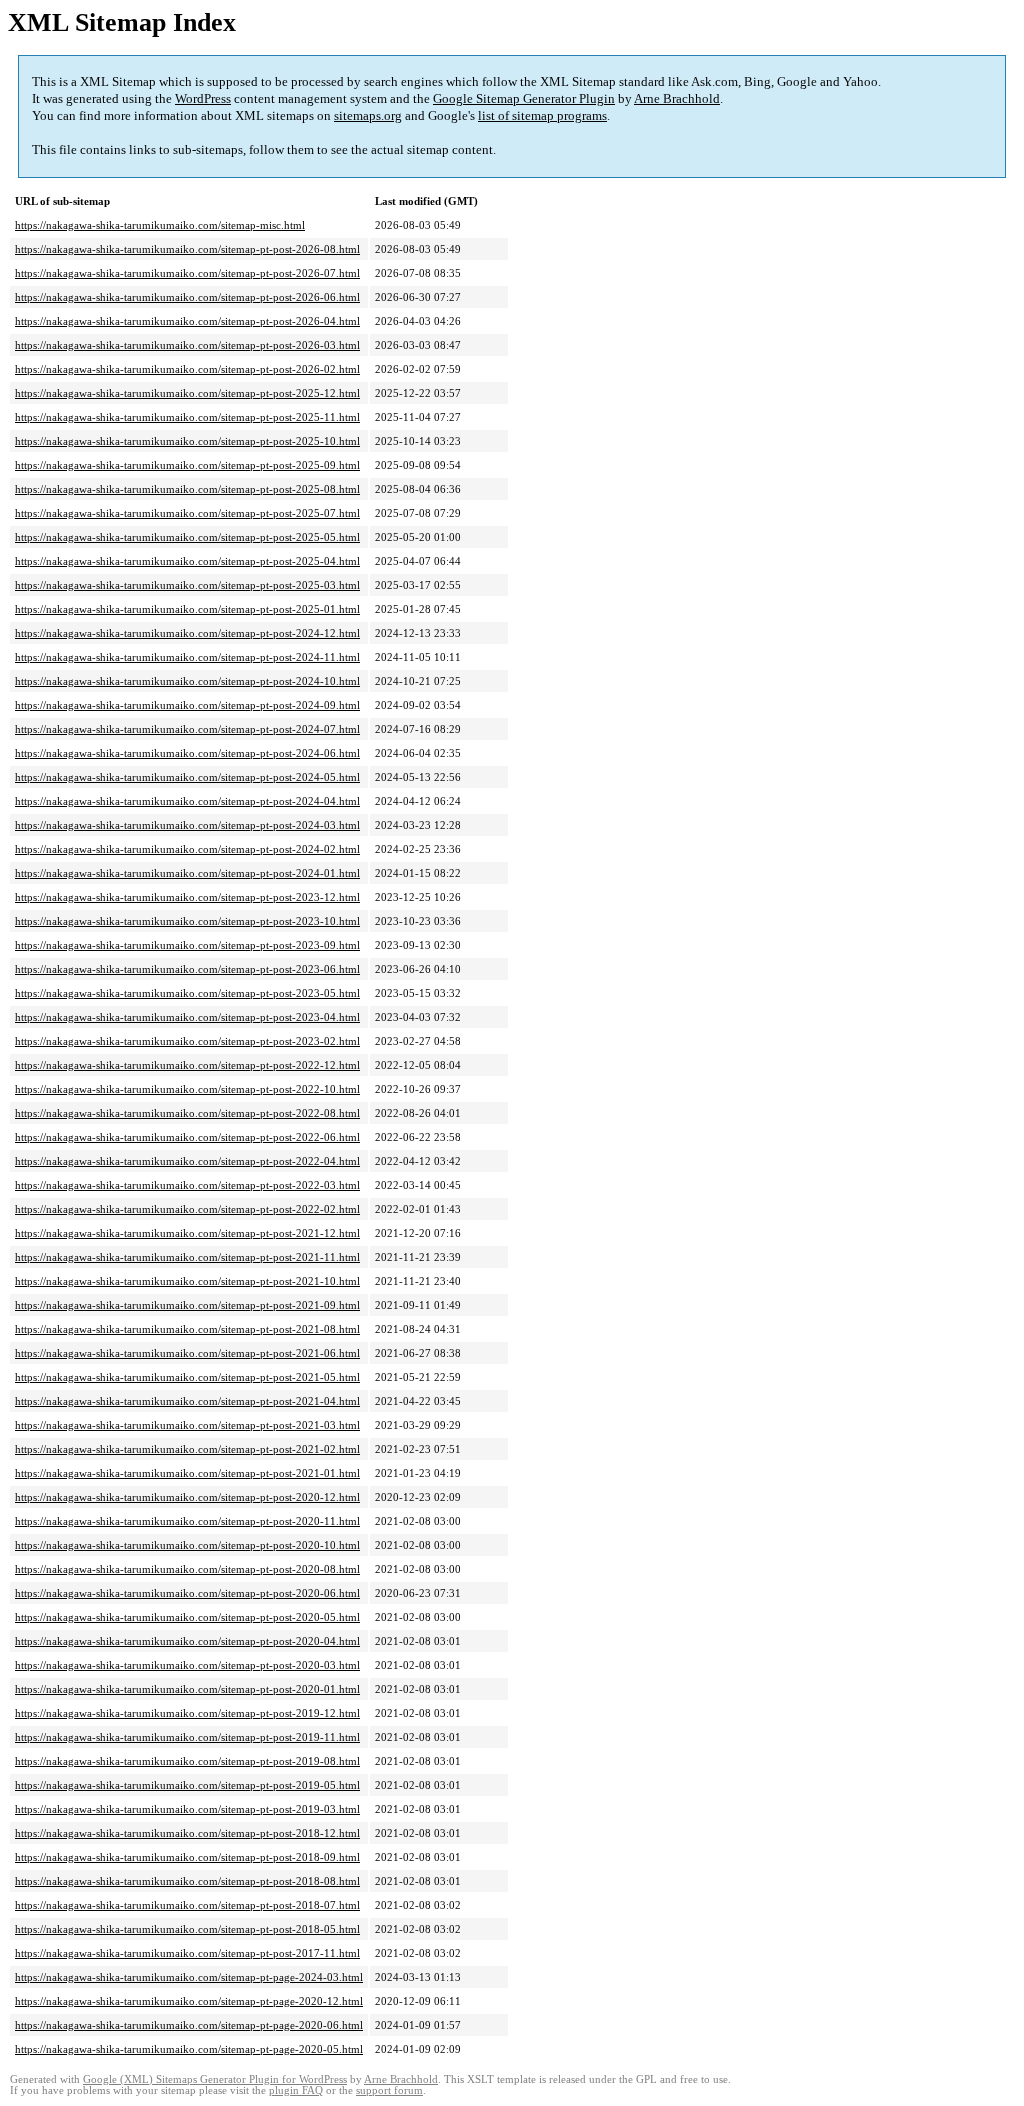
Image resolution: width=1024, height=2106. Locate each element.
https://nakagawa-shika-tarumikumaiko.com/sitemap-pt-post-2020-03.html (187, 1665)
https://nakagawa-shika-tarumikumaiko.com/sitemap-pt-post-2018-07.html (187, 1905)
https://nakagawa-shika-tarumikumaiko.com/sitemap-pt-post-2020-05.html (187, 1617)
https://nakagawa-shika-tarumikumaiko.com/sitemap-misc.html (160, 225)
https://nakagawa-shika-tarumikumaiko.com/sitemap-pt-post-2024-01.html (187, 873)
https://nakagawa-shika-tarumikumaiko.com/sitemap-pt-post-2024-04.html (187, 801)
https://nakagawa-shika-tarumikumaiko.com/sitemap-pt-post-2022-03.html (187, 1185)
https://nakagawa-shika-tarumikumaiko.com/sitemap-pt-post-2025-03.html (187, 585)
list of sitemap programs (542, 115)
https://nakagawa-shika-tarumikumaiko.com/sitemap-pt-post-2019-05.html (187, 1785)
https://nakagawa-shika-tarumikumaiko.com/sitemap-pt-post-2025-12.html (187, 393)
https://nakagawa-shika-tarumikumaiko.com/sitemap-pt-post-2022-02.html (187, 1209)
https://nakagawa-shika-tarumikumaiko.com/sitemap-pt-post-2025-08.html (187, 489)
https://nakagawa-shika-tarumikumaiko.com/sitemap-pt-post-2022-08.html (187, 1113)
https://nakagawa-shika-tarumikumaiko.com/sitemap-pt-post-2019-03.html (187, 1809)
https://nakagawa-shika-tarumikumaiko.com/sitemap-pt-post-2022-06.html (187, 1137)
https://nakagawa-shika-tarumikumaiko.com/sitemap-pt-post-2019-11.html (187, 1737)
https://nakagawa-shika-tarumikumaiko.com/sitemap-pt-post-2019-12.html (187, 1713)
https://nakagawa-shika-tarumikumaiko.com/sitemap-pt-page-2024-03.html (189, 1977)
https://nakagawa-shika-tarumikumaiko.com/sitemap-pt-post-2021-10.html (187, 1281)
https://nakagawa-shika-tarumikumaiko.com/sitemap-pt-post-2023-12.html (187, 897)
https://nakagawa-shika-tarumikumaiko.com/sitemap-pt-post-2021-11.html (187, 1257)
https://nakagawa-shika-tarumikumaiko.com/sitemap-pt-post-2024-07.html (187, 729)
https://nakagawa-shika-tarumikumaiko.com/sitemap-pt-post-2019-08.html (187, 1761)
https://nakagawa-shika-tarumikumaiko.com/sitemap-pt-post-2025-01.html (187, 609)
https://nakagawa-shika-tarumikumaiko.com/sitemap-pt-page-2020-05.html (189, 2049)
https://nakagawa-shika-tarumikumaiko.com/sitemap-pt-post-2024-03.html (187, 825)
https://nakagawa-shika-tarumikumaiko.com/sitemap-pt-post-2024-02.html (187, 849)
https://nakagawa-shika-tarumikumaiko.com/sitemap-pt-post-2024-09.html (187, 705)
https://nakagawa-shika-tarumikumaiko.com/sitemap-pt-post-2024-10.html (187, 681)
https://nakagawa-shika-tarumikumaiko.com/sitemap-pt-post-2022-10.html (187, 1089)
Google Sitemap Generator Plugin (524, 98)
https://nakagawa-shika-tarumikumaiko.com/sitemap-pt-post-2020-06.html (187, 1593)
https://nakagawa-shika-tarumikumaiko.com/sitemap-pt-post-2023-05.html (187, 993)
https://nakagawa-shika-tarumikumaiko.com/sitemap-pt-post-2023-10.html (187, 921)
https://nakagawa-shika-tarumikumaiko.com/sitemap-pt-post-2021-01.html (187, 1473)
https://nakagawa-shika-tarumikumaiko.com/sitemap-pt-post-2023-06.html (187, 969)
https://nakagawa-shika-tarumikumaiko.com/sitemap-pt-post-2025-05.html (187, 537)
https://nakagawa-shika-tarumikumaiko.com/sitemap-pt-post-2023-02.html (187, 1041)
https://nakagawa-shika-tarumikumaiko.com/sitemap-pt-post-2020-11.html (187, 1521)
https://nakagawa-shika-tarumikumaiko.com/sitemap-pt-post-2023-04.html (187, 1017)
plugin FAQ (296, 2090)
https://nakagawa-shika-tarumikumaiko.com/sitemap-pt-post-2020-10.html (187, 1545)
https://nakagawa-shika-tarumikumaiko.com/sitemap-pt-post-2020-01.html (187, 1689)
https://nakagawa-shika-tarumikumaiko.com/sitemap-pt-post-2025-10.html (187, 441)
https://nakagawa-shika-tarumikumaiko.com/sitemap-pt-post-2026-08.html (187, 249)
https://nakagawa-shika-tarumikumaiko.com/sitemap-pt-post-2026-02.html (187, 369)
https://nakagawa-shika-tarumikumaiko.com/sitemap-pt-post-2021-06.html (187, 1353)
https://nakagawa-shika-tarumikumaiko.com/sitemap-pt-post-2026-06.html (187, 297)
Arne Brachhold (677, 98)
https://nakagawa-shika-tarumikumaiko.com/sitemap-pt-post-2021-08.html (187, 1329)
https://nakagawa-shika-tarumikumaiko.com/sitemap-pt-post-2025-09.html (187, 465)
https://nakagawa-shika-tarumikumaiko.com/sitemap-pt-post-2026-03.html (187, 345)
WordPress (203, 98)
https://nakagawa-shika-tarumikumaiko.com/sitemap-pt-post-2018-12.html (187, 1833)
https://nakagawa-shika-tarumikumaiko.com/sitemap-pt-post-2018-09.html (187, 1857)
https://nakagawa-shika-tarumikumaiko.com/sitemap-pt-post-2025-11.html (187, 417)
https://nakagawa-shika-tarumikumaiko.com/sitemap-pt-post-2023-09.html (187, 945)
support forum (389, 2090)
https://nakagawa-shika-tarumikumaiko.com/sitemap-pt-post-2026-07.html (187, 273)
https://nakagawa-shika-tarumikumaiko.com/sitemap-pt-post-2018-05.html (187, 1929)
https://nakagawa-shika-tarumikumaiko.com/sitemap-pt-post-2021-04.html (187, 1401)
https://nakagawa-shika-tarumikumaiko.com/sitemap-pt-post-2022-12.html (187, 1065)
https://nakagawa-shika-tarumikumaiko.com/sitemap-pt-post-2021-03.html (187, 1425)
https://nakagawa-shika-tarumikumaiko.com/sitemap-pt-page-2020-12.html (189, 2001)
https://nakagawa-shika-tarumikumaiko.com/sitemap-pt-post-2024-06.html (187, 753)
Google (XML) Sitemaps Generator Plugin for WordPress (215, 2079)
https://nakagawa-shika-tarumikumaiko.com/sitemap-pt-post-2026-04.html (187, 321)
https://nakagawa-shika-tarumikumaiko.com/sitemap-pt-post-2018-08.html (187, 1881)
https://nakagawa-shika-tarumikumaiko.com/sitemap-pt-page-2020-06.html (189, 2025)
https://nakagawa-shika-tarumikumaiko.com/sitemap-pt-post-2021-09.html (187, 1305)
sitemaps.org (368, 115)
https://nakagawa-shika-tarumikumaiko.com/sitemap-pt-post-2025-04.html (187, 561)
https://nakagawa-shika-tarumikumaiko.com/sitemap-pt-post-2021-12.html (187, 1233)
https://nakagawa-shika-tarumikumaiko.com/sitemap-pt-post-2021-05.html (187, 1377)
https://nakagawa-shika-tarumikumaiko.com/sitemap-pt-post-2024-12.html (187, 633)
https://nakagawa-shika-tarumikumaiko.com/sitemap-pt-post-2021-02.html (187, 1449)
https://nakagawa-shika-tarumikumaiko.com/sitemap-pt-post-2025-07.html (187, 513)
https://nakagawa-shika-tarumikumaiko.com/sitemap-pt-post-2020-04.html (187, 1641)
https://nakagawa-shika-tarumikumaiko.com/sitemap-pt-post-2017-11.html (187, 1953)
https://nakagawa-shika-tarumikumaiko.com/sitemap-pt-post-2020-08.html (187, 1569)
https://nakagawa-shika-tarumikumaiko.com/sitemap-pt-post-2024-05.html (187, 777)
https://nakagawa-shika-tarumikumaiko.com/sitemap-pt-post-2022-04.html (187, 1161)
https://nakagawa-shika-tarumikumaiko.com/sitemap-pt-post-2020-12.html (187, 1497)
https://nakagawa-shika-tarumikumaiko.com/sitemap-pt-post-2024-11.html (187, 657)
